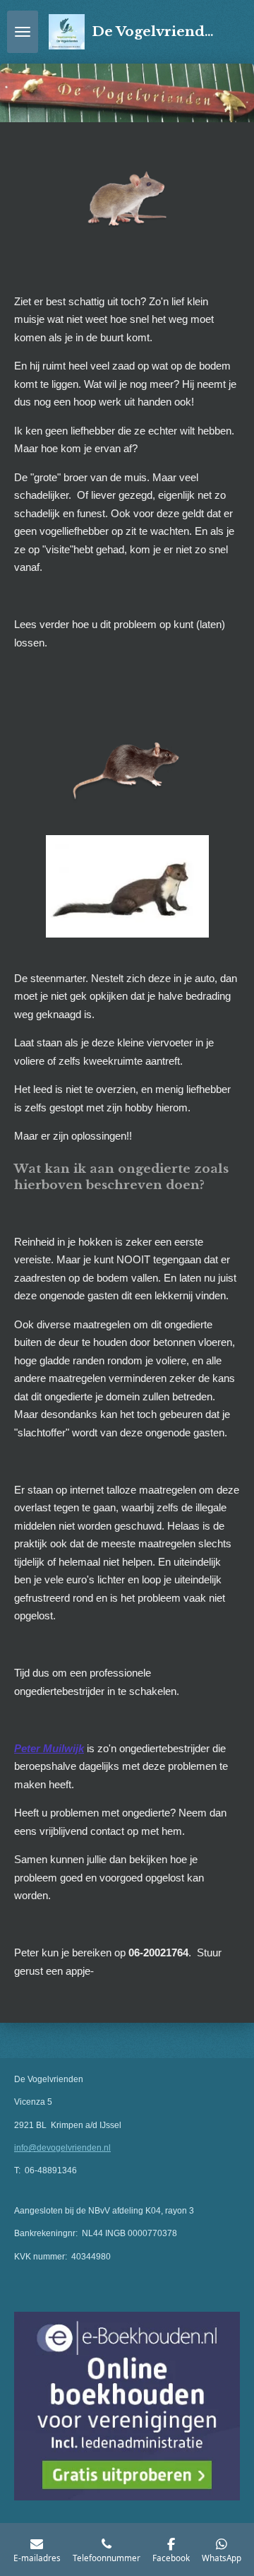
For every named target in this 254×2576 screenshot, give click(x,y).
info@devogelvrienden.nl (62, 2148)
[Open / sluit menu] (23, 32)
